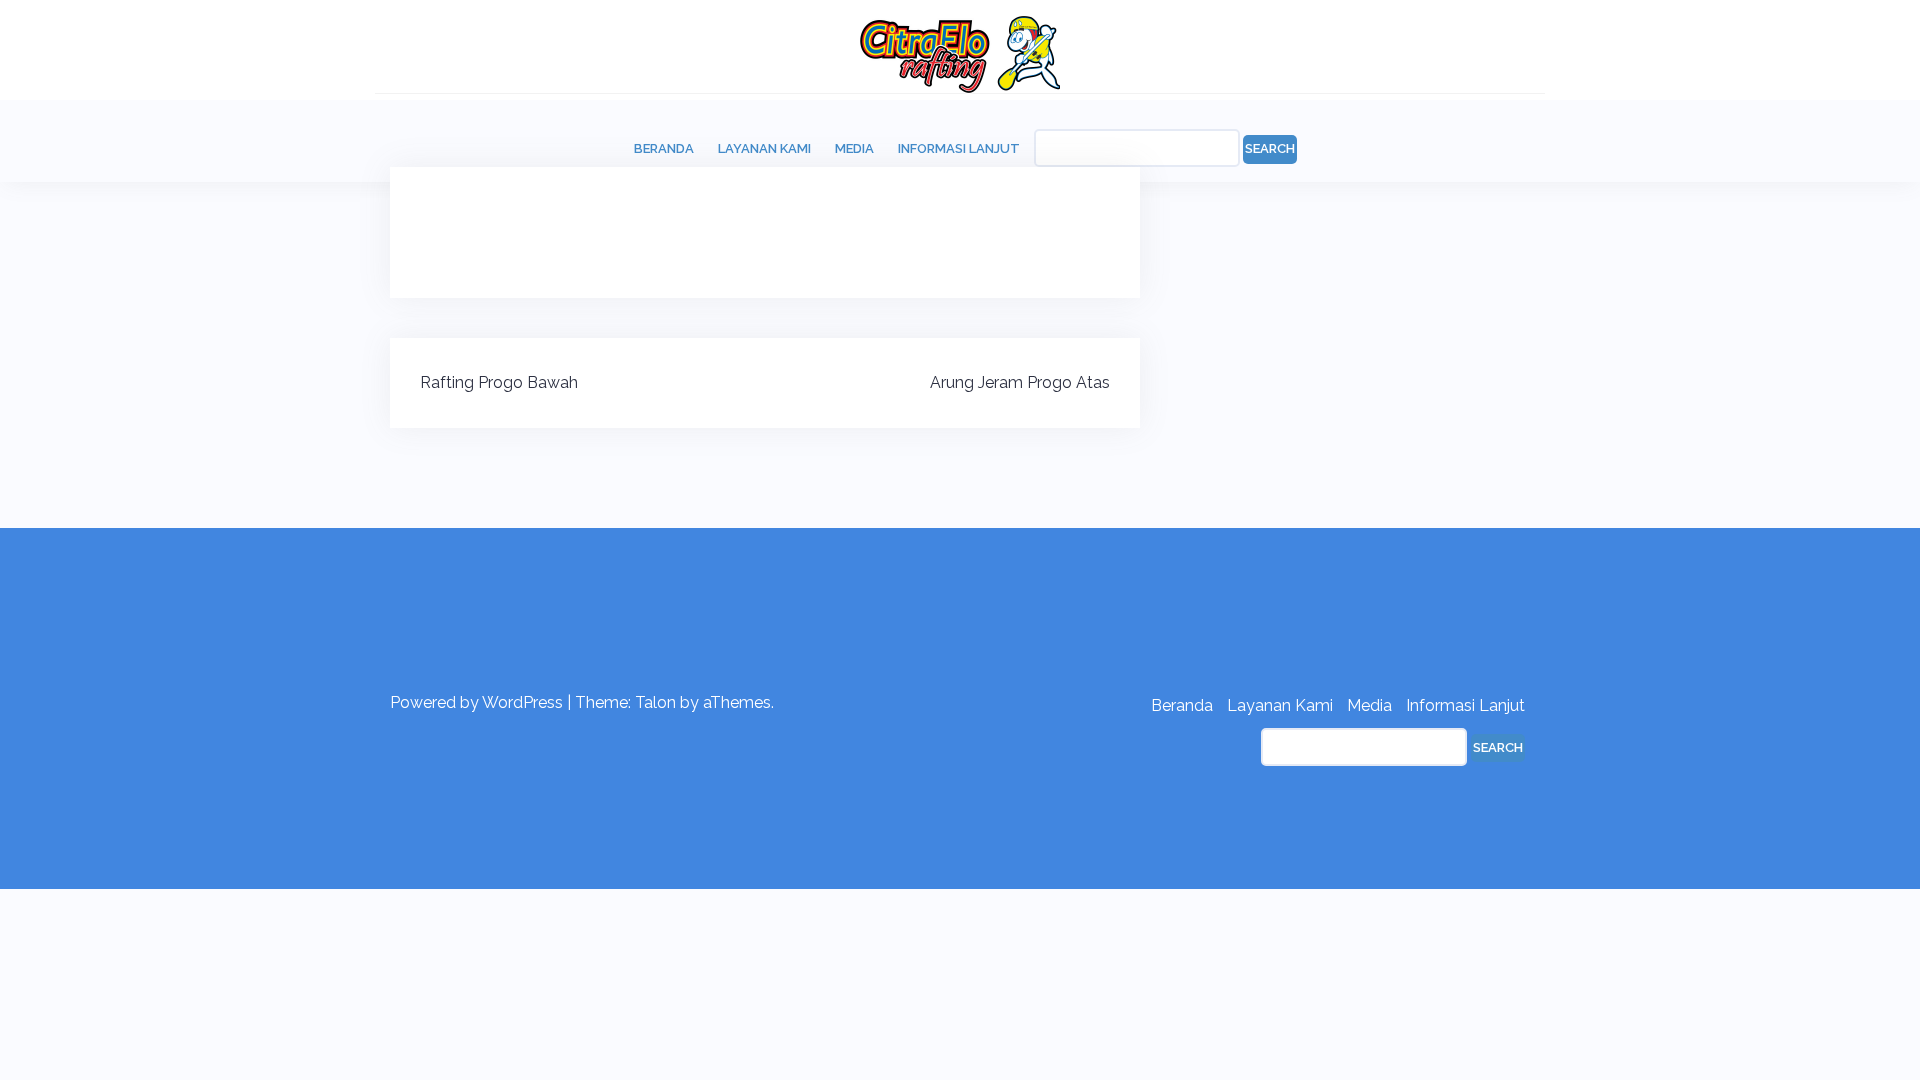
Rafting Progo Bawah (499, 382)
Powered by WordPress (476, 702)
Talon (655, 702)
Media (854, 148)
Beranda (664, 148)
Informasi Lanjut (959, 148)
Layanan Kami (764, 148)
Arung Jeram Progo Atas (1020, 382)
